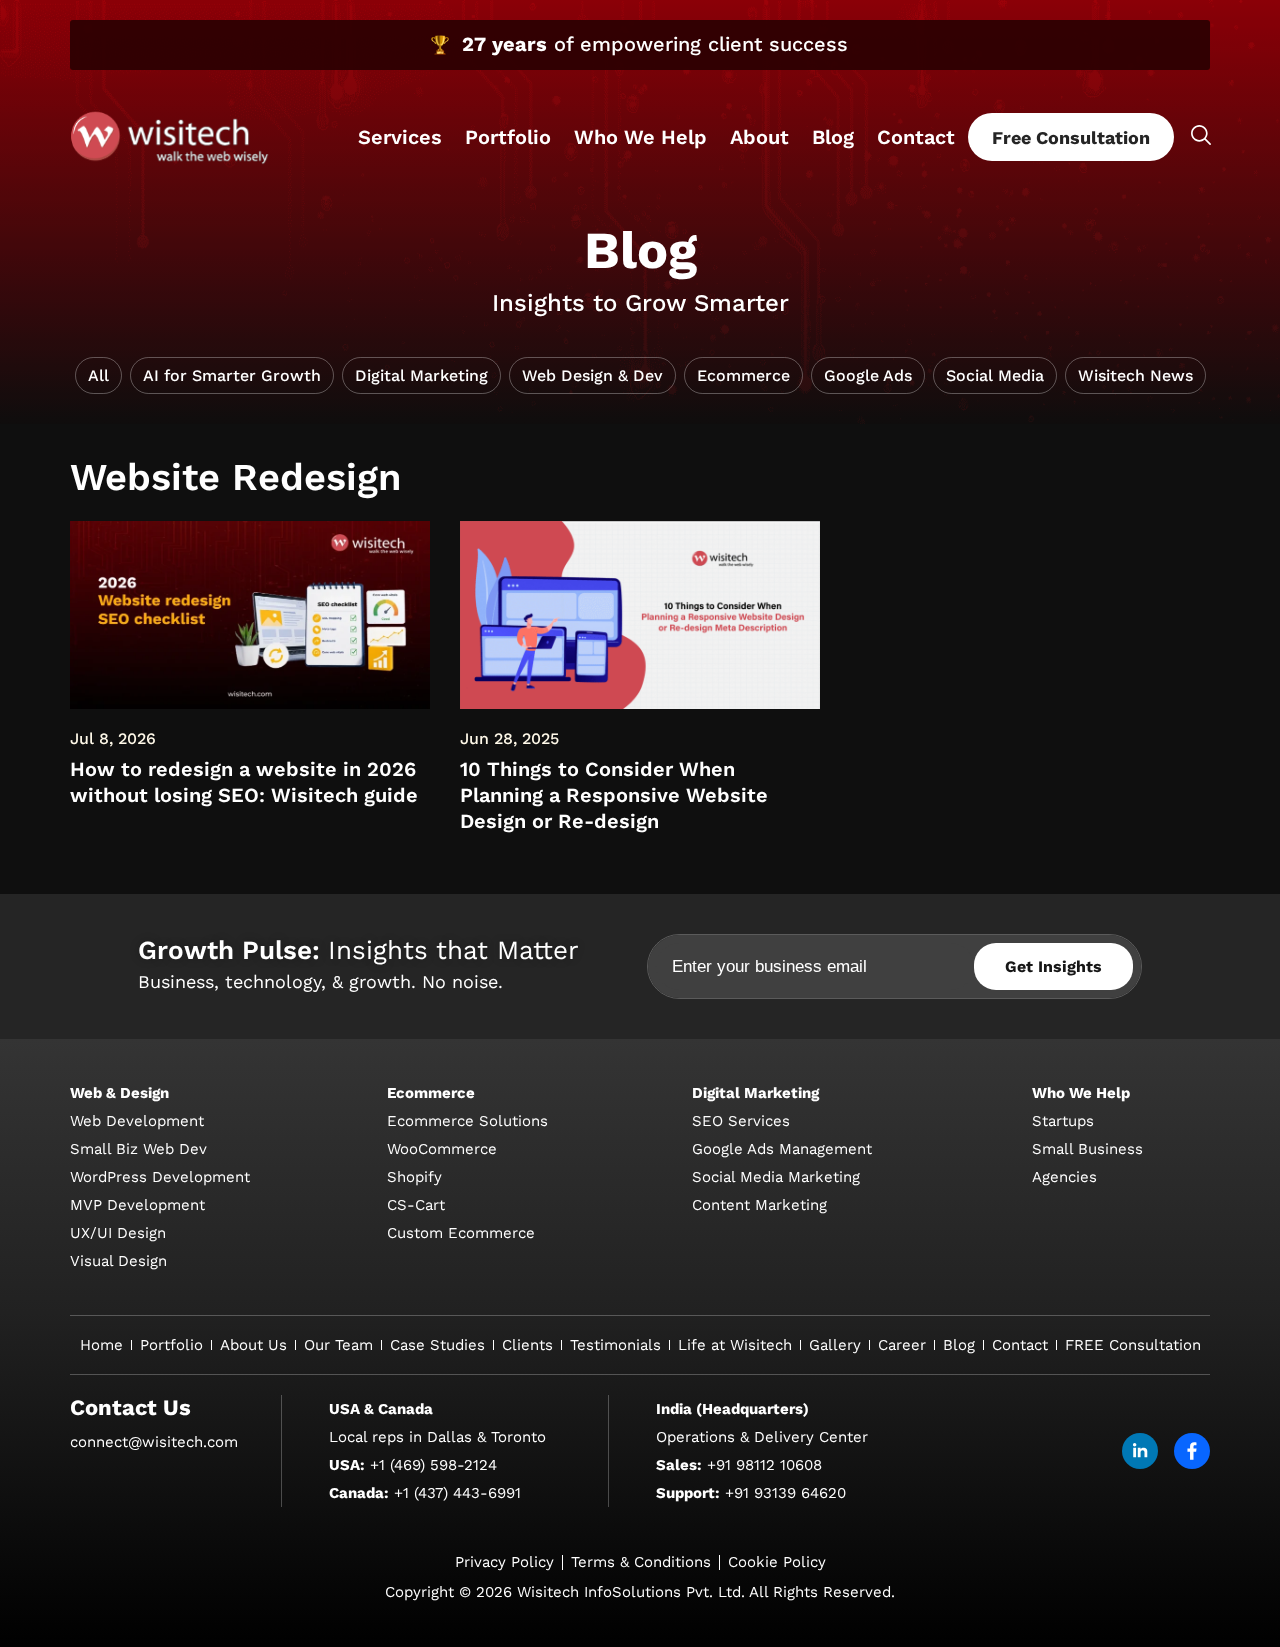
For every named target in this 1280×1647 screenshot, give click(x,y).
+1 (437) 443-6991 (457, 1493)
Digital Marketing (421, 375)
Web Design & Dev (592, 375)
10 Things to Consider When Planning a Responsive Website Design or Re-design (614, 795)
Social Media (995, 375)
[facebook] (1192, 1451)
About (759, 137)
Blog (833, 137)
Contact (916, 137)
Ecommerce (743, 375)
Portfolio (508, 137)
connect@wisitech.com (154, 1442)
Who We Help (640, 137)
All (98, 375)
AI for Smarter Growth (232, 375)
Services (400, 137)
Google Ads (868, 375)
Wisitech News (1135, 375)
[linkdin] (1140, 1451)
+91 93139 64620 (785, 1493)
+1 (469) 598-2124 (433, 1465)
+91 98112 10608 (764, 1465)
